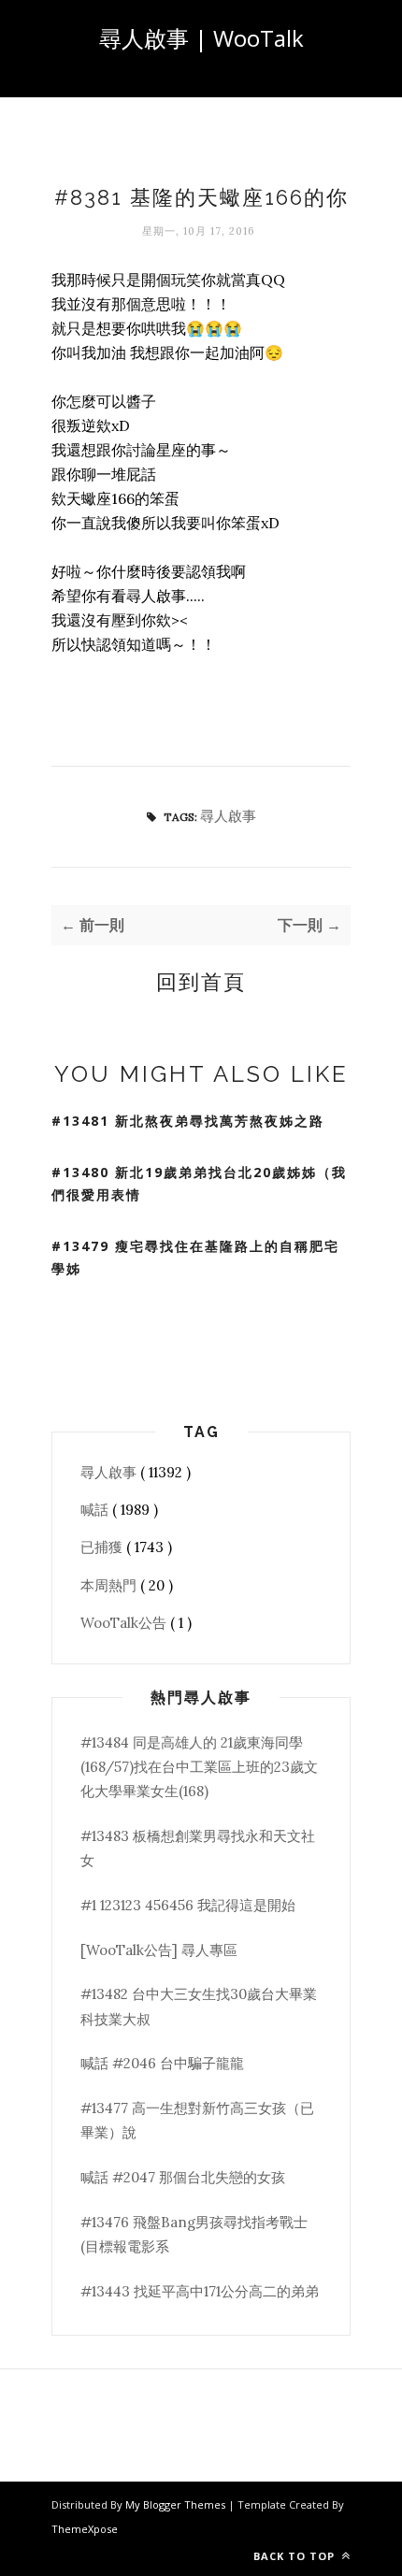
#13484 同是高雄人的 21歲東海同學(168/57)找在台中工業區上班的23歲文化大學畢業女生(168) (199, 1767)
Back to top (296, 2556)
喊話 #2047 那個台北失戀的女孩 (183, 2177)
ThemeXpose (85, 2529)
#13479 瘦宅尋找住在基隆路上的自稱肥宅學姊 (195, 1258)
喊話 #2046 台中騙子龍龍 (162, 2063)
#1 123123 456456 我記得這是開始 (188, 1905)
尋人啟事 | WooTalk (201, 38)
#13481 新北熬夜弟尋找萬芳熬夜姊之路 (188, 1121)
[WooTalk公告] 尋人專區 (159, 1950)
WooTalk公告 (125, 1623)
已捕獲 (103, 1547)
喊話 (96, 1510)
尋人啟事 (228, 816)
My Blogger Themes (177, 2504)
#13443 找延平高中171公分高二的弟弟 (200, 2291)
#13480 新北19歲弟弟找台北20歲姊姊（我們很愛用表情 (199, 1184)
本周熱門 (110, 1585)
